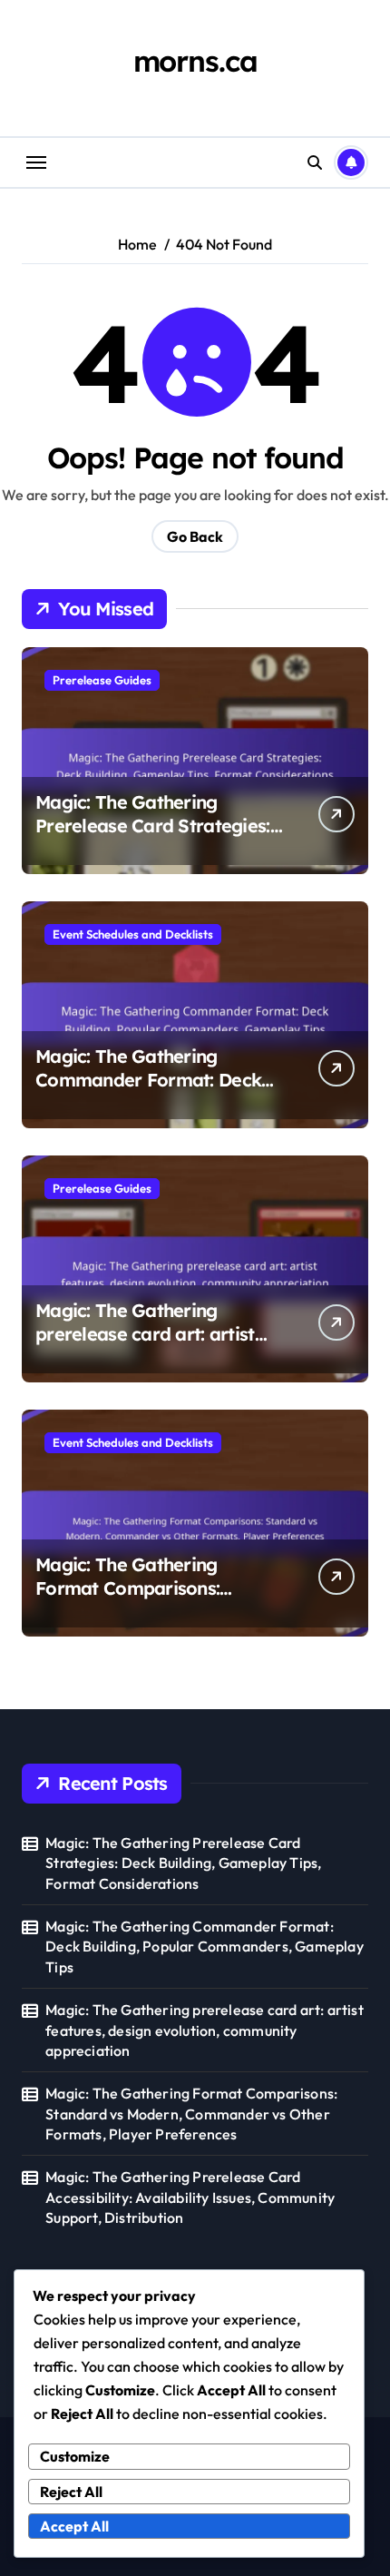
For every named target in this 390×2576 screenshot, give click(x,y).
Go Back (195, 536)
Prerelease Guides (102, 680)
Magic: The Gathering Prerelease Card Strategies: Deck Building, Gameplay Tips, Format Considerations (156, 837)
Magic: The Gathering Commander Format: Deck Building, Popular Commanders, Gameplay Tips (205, 1947)
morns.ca (195, 61)
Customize (75, 2456)
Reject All (71, 2492)
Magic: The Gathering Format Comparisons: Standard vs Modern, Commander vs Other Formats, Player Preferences (191, 2114)
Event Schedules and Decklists (133, 934)
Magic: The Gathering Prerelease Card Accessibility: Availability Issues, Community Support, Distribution (190, 2197)
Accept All (74, 2526)
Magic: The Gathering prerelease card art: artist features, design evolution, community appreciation (149, 1346)
